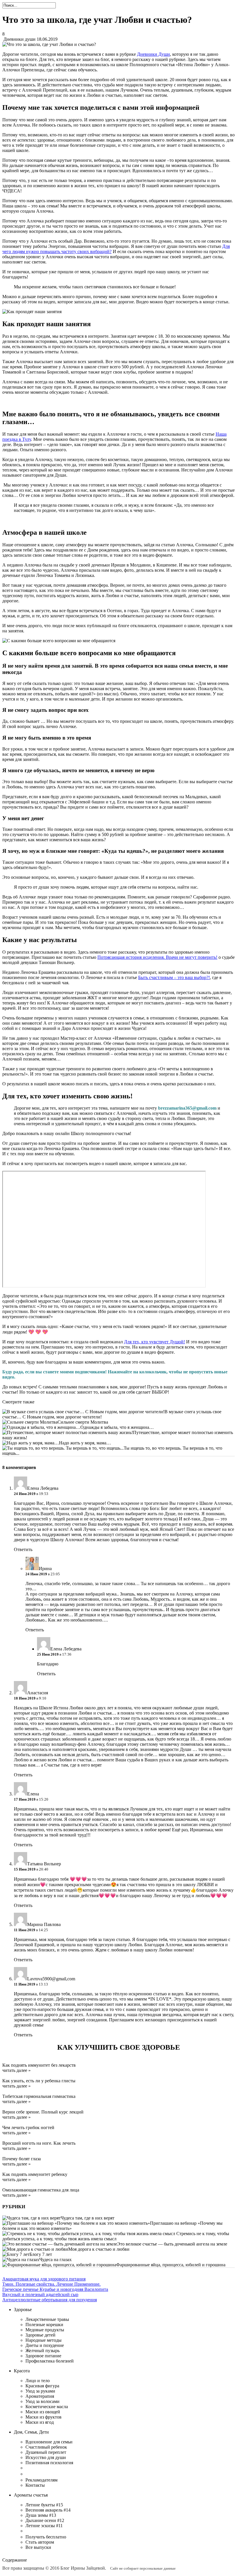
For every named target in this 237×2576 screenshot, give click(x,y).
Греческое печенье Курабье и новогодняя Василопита (55, 2289)
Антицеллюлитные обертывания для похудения (50, 2300)
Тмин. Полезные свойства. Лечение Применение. (51, 2284)
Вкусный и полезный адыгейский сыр (40, 2294)
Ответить (23, 1549)
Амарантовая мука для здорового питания (44, 2279)
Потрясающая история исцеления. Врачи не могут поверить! (157, 957)
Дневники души (20, 39)
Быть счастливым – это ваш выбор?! (174, 977)
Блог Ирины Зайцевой (83, 2568)
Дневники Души (153, 54)
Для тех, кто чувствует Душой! (154, 1342)
